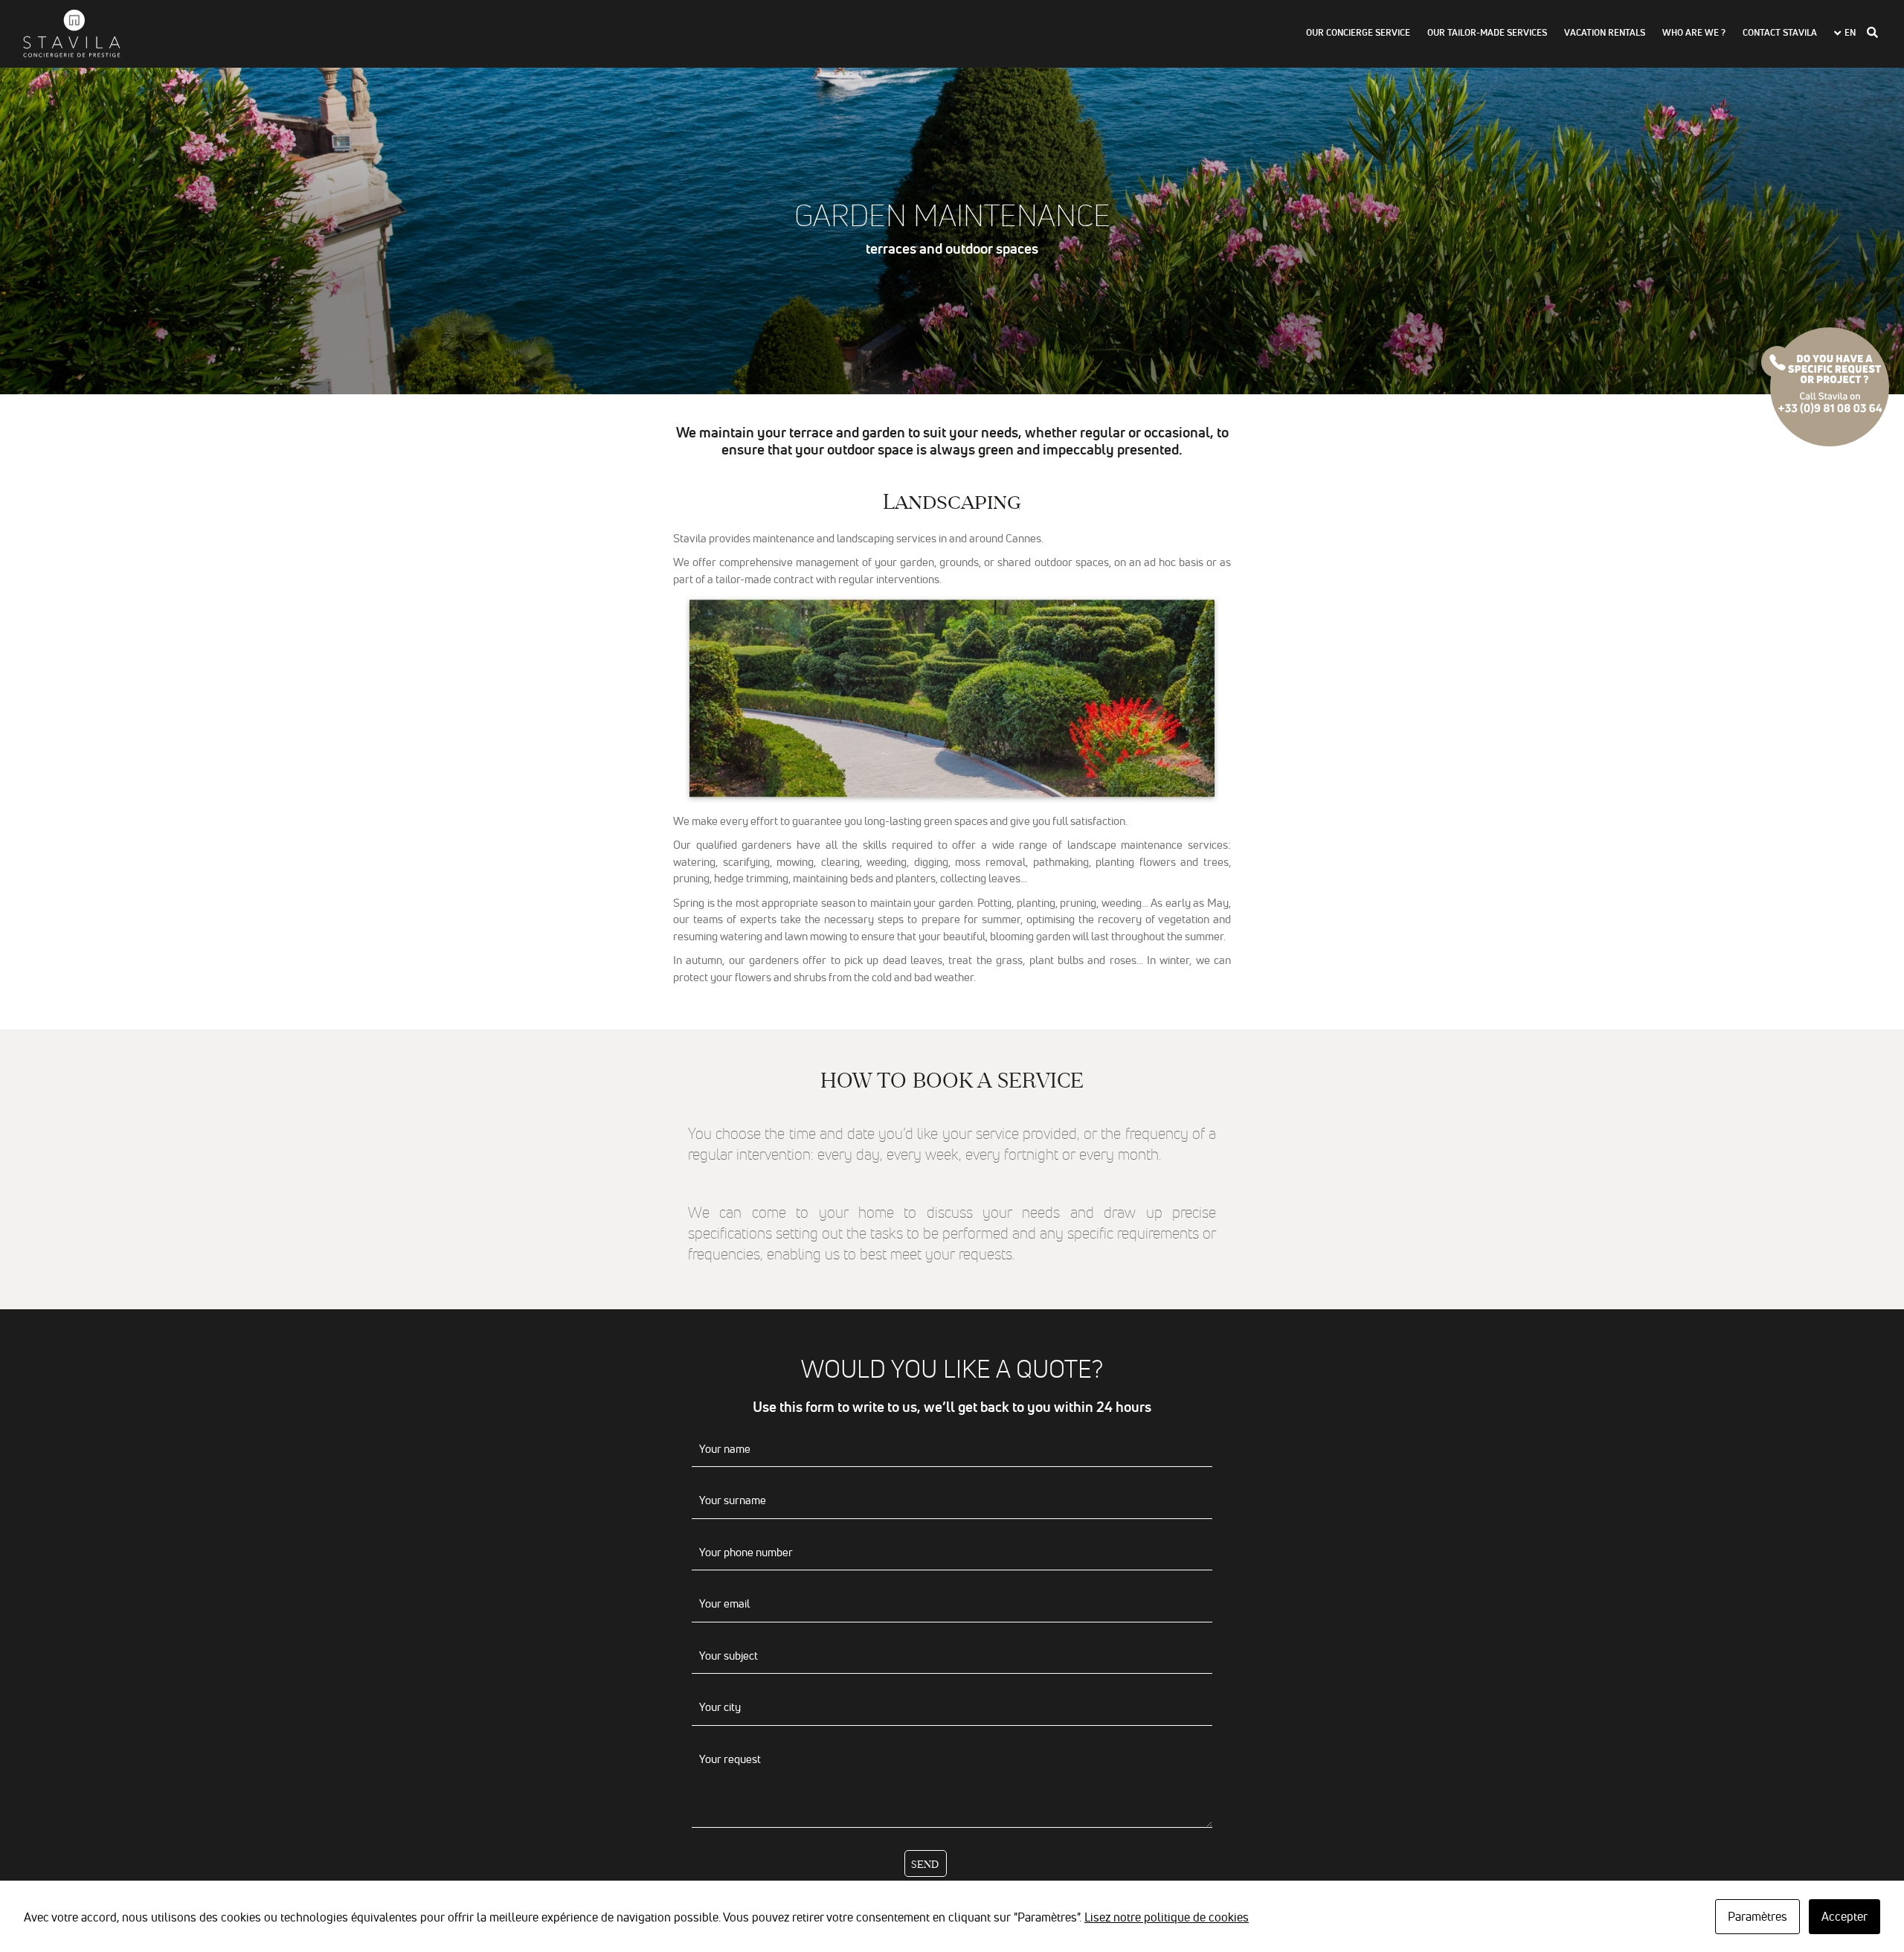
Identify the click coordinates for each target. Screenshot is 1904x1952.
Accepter (1844, 1916)
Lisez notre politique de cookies (1167, 1917)
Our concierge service (1358, 33)
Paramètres (1757, 1916)
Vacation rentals (1605, 33)
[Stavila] (71, 33)
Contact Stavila (1780, 33)
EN (1850, 33)
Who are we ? (1694, 33)
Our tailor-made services (1487, 33)
